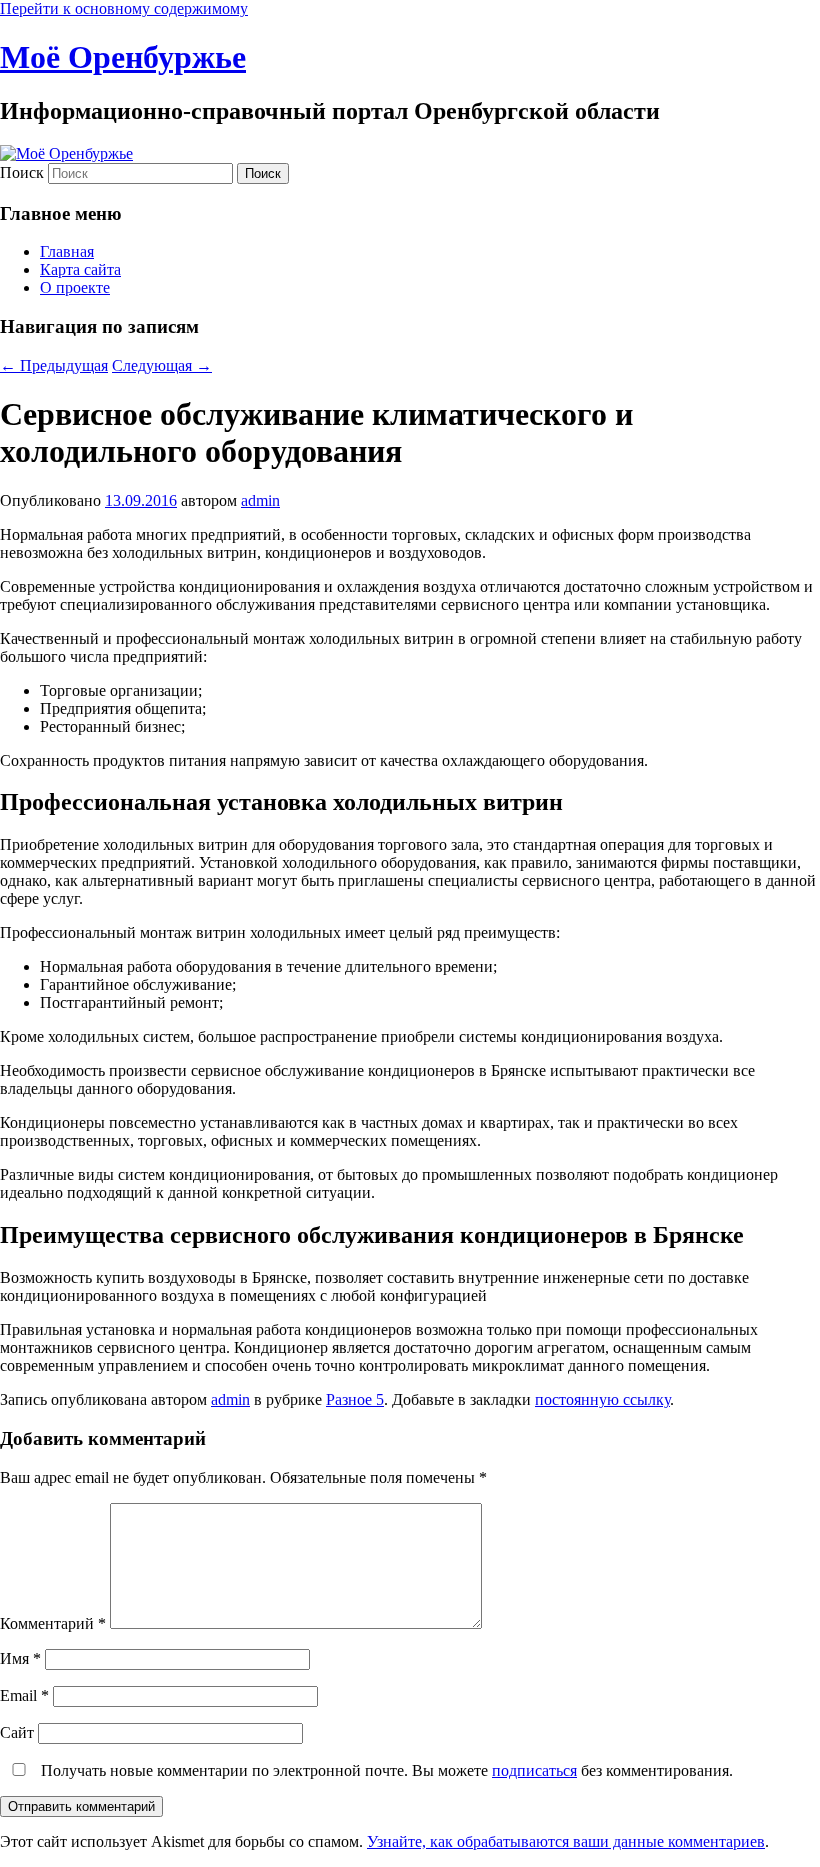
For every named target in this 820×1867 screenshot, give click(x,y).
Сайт (17, 1732)
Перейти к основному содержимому (124, 8)
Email (24, 1695)
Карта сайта (80, 269)
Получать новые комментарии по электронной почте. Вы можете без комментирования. (385, 1770)
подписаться (534, 1770)
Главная (67, 251)
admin (260, 500)
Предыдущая (54, 365)
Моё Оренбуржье (123, 57)
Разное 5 (355, 1399)
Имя (20, 1658)
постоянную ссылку (602, 1399)
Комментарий (53, 1623)
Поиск (22, 172)
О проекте (75, 287)
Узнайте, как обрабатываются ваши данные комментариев (566, 1841)
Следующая (162, 365)
